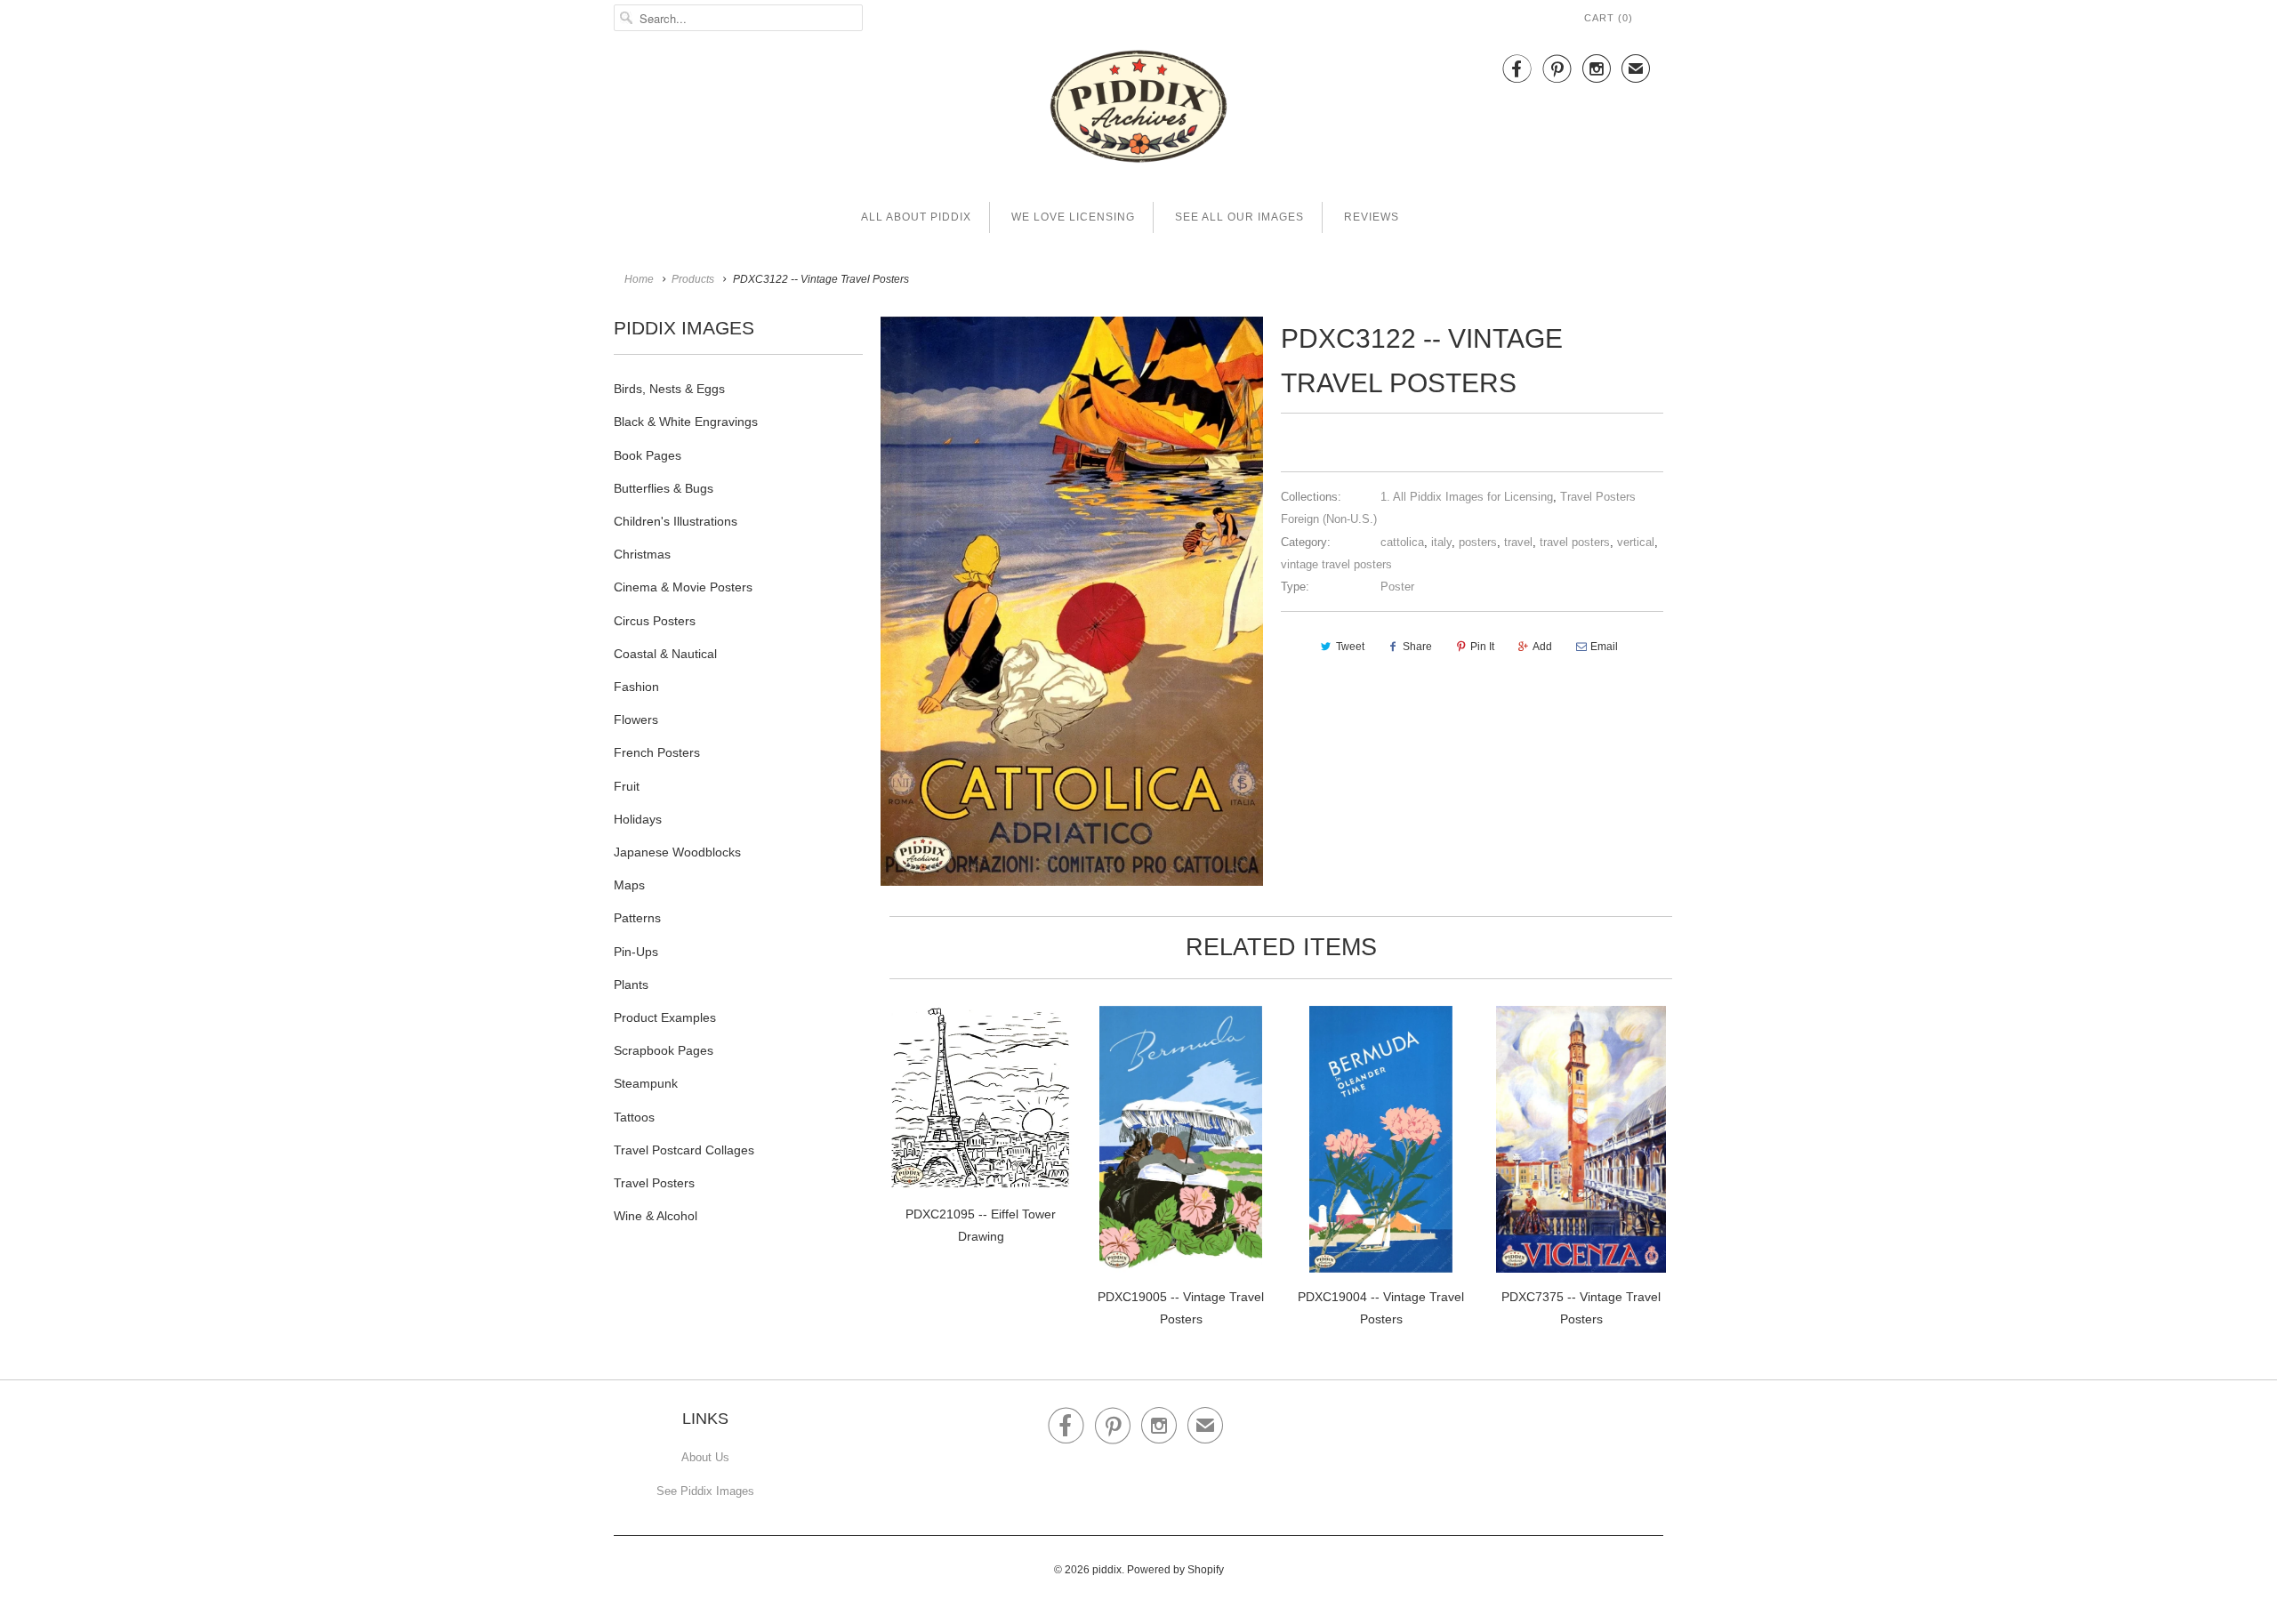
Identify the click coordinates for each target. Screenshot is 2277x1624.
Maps (629, 885)
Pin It (1482, 647)
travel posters (1575, 542)
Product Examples (665, 1017)
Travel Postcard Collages (684, 1150)
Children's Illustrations (676, 521)
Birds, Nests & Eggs (669, 389)
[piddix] (1138, 110)
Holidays (638, 819)
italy (1441, 542)
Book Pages (648, 455)
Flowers (636, 720)
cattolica (1402, 542)
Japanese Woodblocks (677, 852)
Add (1542, 647)
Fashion (636, 687)
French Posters (657, 752)
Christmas (642, 554)
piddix (1107, 1570)
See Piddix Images (705, 1491)
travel (1518, 542)
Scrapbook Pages (664, 1050)
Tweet (1350, 647)
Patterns (637, 918)
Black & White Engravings (686, 422)
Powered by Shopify (1175, 1570)
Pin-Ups (636, 952)
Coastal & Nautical (665, 654)
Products (693, 279)
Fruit (627, 786)
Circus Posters (655, 621)
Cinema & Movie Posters (683, 587)
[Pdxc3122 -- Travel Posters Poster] (1072, 601)
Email (1604, 647)
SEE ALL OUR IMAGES (1239, 217)
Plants (631, 985)
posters (1478, 542)
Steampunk (646, 1083)
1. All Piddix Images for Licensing (1467, 497)
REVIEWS (1372, 217)
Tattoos (634, 1117)
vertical (1636, 542)
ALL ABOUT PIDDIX (916, 217)
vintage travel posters (1336, 564)
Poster (1397, 587)
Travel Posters (654, 1183)
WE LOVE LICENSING (1073, 217)
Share (1417, 647)
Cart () (1609, 18)
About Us (705, 1457)
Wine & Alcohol (656, 1216)
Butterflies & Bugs (664, 488)
